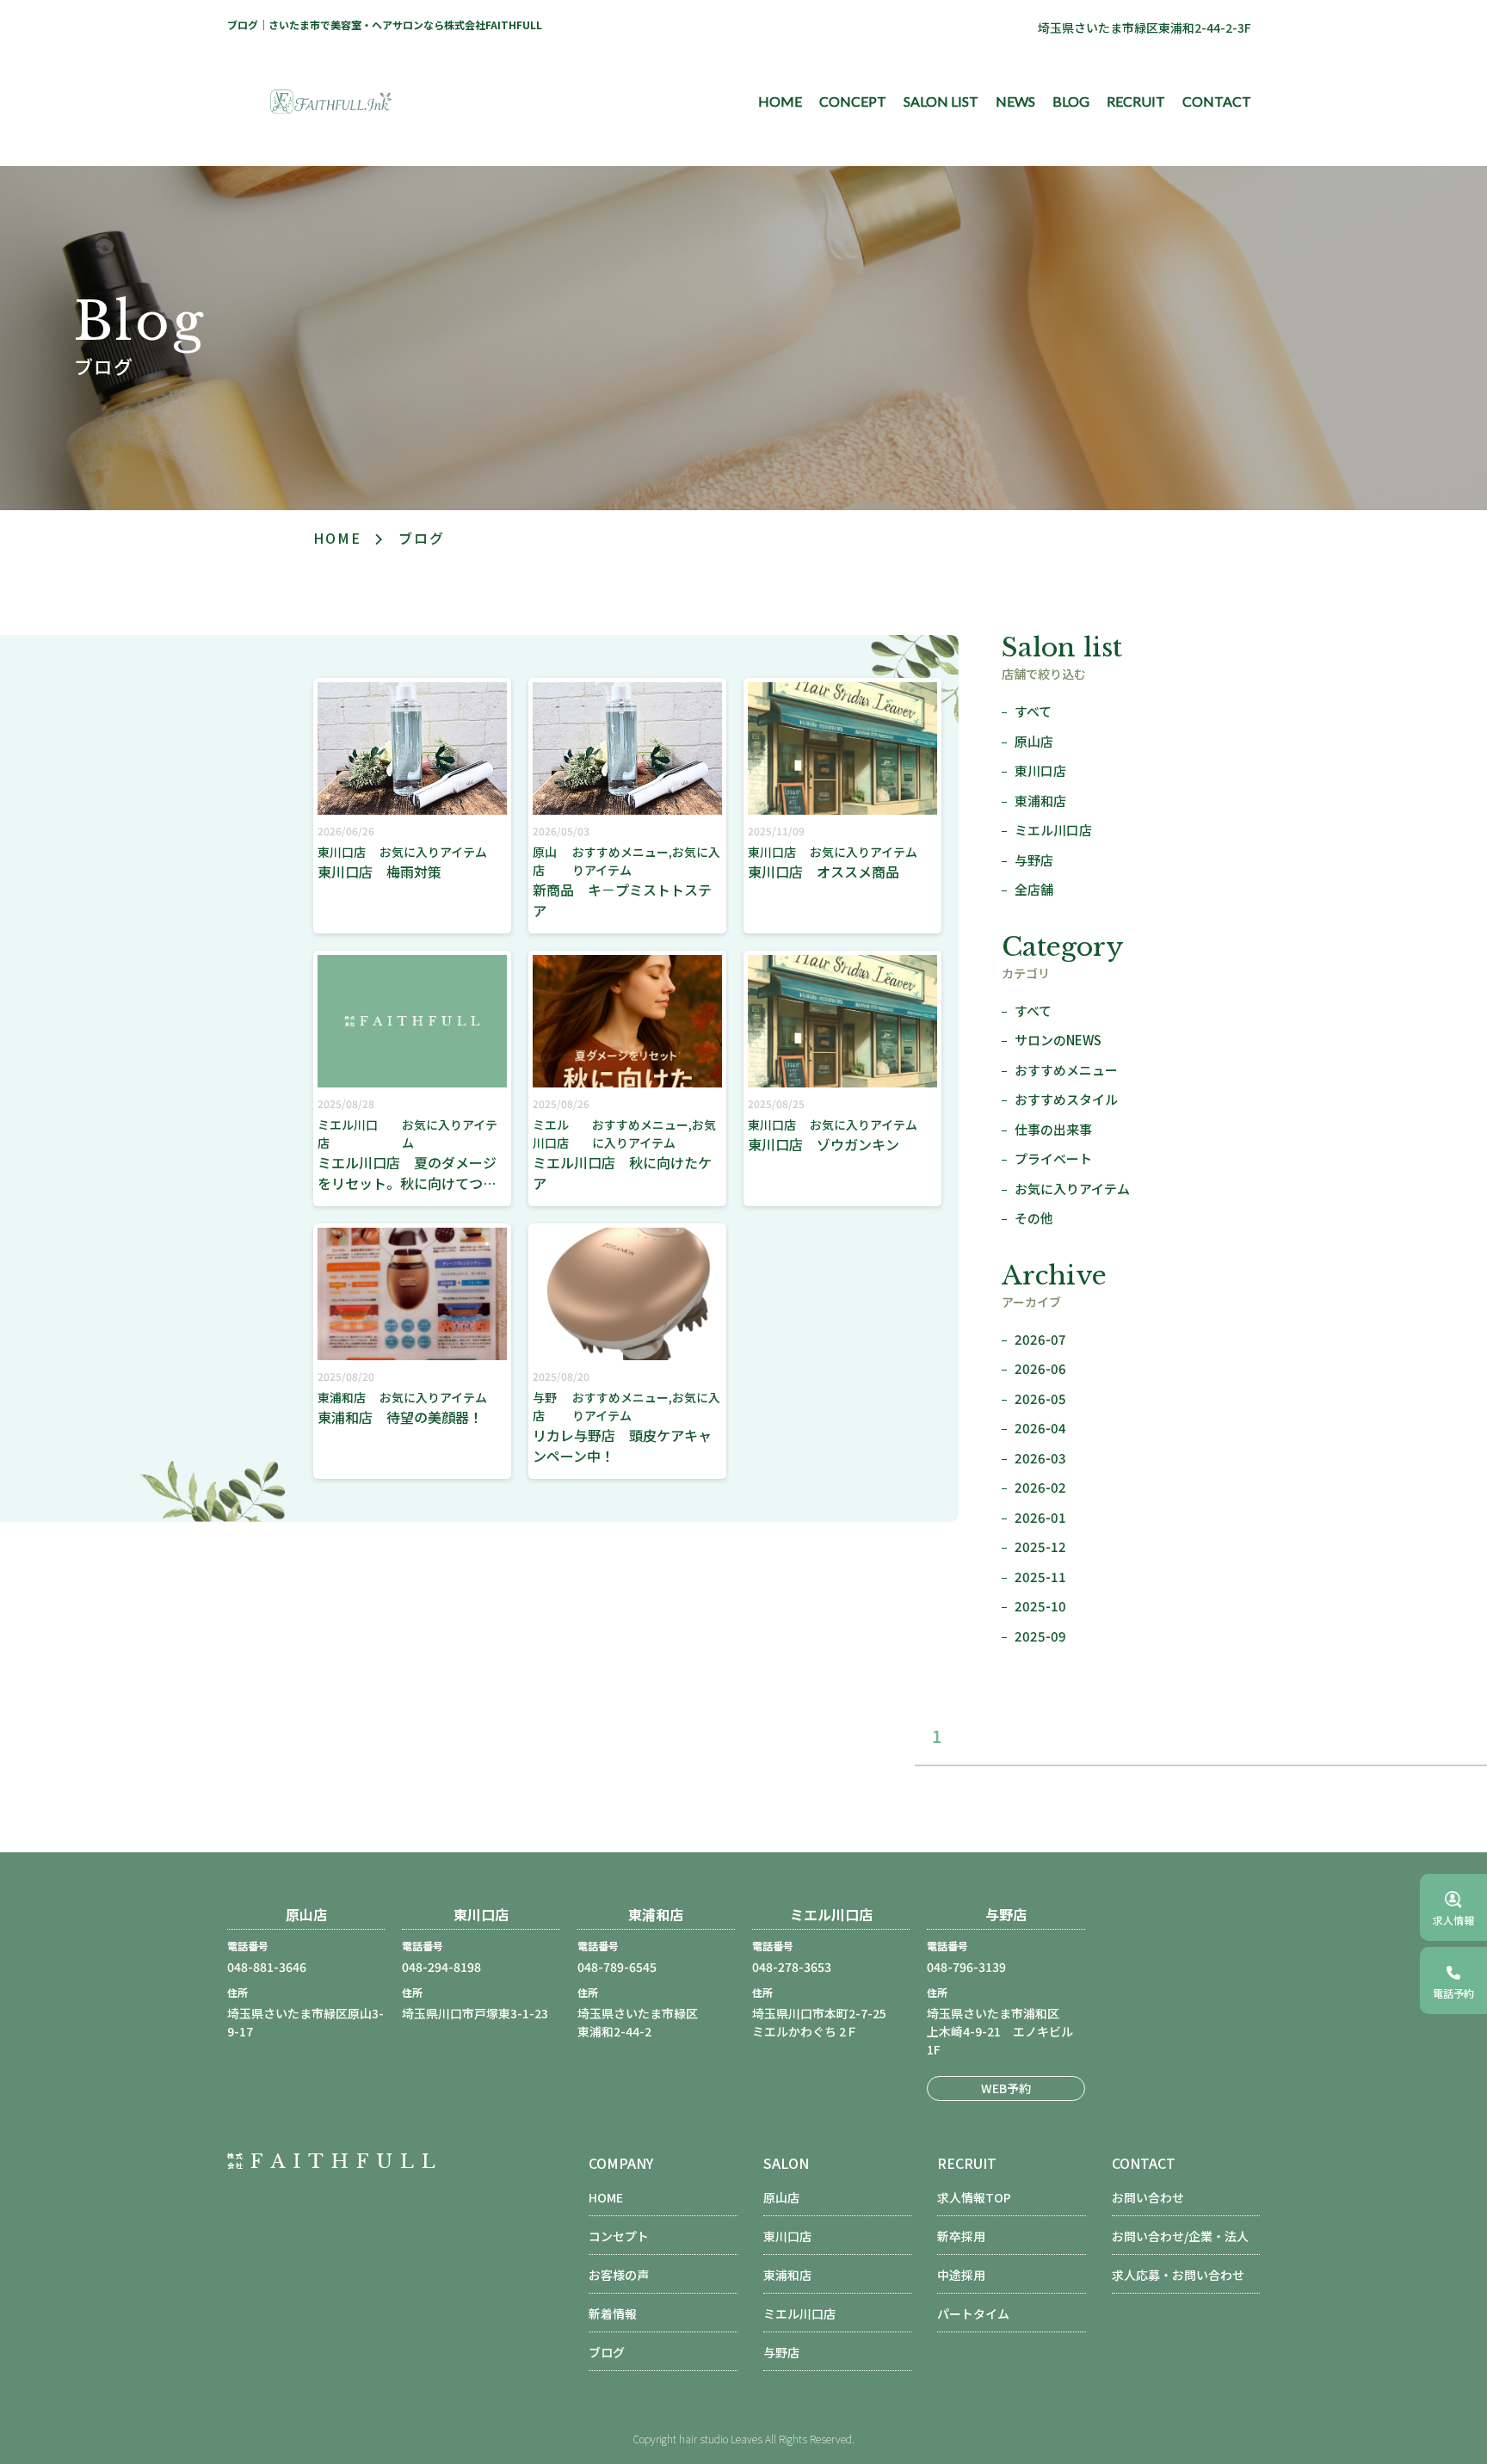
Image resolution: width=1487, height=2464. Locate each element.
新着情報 (613, 2313)
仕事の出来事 (1053, 1129)
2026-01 (1040, 1517)
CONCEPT (853, 101)
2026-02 (1040, 1487)
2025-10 (1040, 1606)
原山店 (1034, 741)
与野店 (1034, 860)
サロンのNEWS (1058, 1040)
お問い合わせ (1148, 2197)
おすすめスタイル (1066, 1099)
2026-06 (1040, 1368)
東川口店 (1040, 770)
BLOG (1071, 101)
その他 (1034, 1218)
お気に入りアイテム (1072, 1189)
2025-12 (1040, 1546)
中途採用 (961, 2275)
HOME (780, 101)
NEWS (1015, 101)
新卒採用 (961, 2236)
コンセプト (619, 2236)
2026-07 (1040, 1339)
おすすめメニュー (1066, 1070)
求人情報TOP (974, 2197)
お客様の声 (619, 2275)
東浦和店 (1040, 801)
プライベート (1053, 1158)
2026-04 (1040, 1428)
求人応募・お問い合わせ (1178, 2275)
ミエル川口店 (1053, 830)
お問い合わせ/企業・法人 (1180, 2236)
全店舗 (1034, 889)
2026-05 (1040, 1398)
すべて (1033, 711)
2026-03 (1040, 1458)
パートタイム (973, 2313)
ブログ (607, 2352)
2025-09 (1040, 1636)
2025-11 (1040, 1577)
